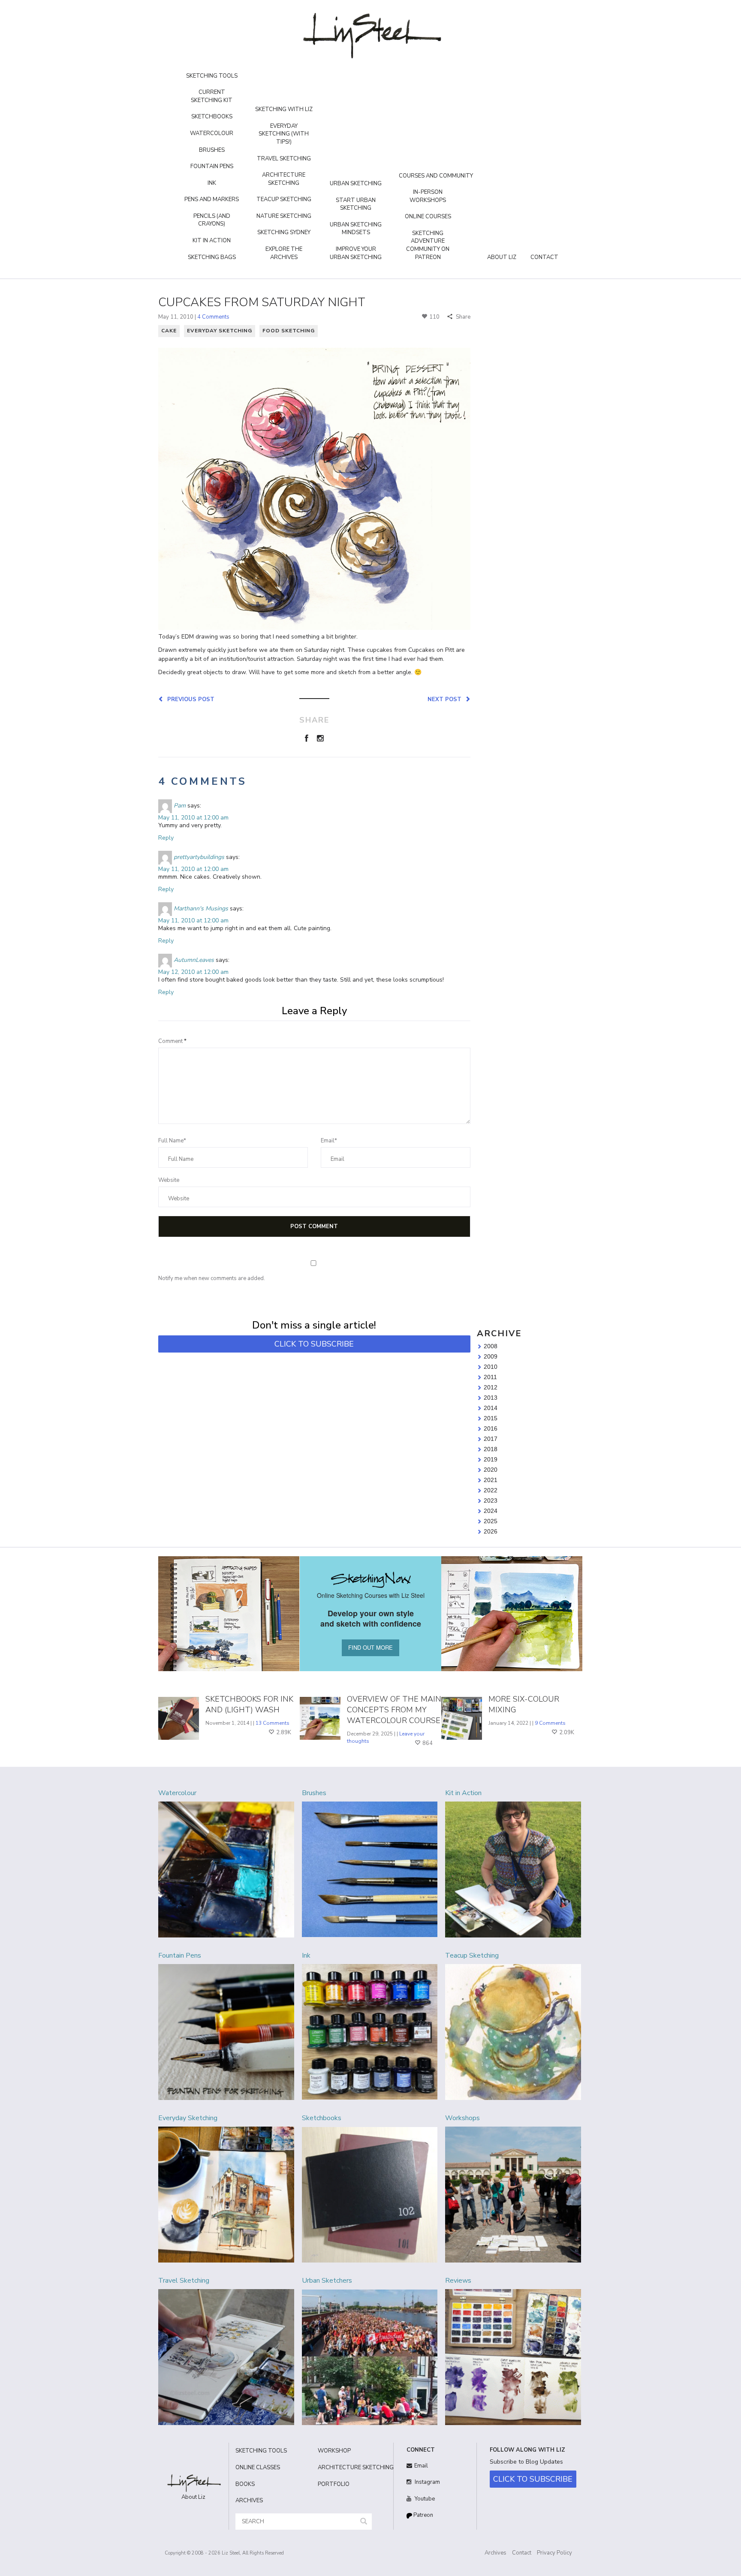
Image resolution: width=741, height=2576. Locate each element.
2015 (491, 1418)
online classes (258, 2468)
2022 (491, 1490)
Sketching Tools (212, 76)
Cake (169, 331)
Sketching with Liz (284, 109)
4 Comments (213, 317)
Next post (446, 699)
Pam (180, 806)
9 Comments (550, 1723)
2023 (491, 1500)
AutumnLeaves (194, 960)
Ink (212, 183)
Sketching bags (212, 257)
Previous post (189, 699)
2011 (490, 1377)
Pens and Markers (212, 199)
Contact (544, 257)
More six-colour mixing (524, 1704)
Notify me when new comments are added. (212, 1278)
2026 (491, 1531)
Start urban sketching (356, 204)
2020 (491, 1470)
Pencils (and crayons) (212, 220)
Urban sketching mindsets (356, 229)
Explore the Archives (284, 253)
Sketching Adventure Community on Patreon (428, 245)
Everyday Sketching (220, 331)
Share (462, 317)
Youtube (424, 2499)
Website (169, 1180)
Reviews (458, 2281)
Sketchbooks (212, 117)
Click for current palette (512, 507)
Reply (166, 838)
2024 (491, 1511)
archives (249, 2501)
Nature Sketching (284, 216)
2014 (491, 1408)
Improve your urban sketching (356, 253)
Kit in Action (212, 241)
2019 (491, 1459)
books (245, 2484)
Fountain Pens (212, 166)
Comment (172, 1041)
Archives (496, 2553)
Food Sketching (289, 331)
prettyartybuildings (199, 857)
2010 (491, 1367)
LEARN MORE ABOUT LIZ (523, 425)
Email (421, 2466)
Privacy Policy (554, 2553)
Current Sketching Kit (212, 96)
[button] (364, 2521)
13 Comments (273, 1723)
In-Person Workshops (428, 196)
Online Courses (428, 217)
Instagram (427, 2482)
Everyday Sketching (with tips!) (284, 134)
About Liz (502, 257)
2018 (491, 1449)
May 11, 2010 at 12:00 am (193, 818)
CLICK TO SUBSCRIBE (314, 1344)
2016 (491, 1428)
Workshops (462, 2118)
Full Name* (172, 1141)
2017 (491, 1439)
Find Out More (529, 654)
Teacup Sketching (284, 199)
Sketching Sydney (284, 232)
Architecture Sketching (284, 179)
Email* (329, 1141)
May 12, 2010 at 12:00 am (193, 972)
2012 (491, 1387)
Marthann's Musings (201, 908)
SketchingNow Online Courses (522, 411)
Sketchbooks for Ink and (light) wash (249, 1704)
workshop (334, 2451)
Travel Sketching (284, 159)
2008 (491, 1346)
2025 (491, 1521)
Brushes (212, 150)
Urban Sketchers (327, 2281)
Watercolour (212, 133)
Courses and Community (436, 176)
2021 (491, 1480)
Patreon (423, 2515)
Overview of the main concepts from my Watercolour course (394, 1710)
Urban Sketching (356, 184)
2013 (491, 1398)
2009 (491, 1356)
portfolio (334, 2484)
